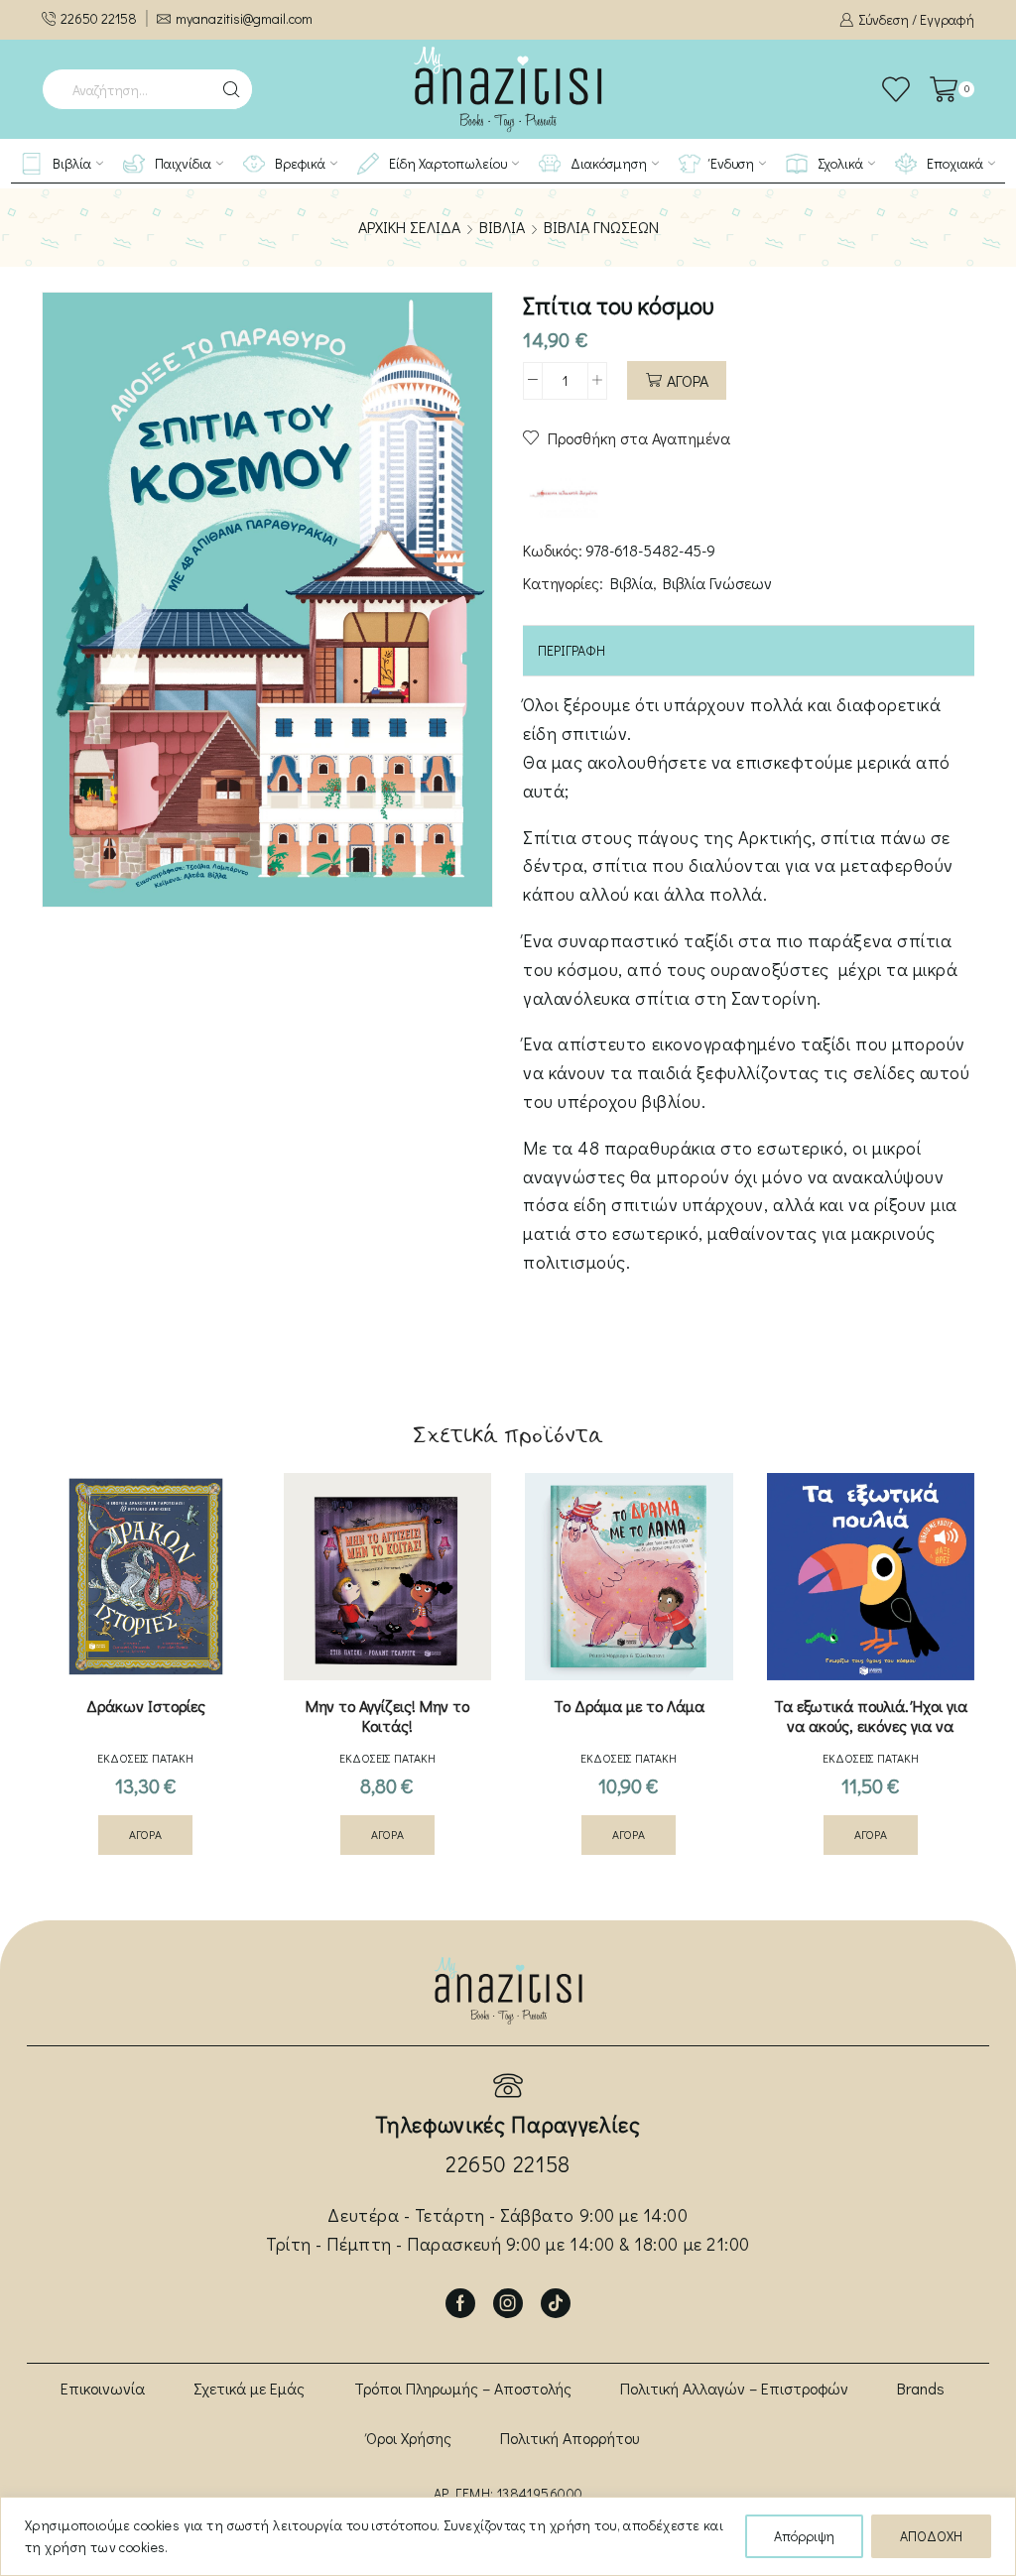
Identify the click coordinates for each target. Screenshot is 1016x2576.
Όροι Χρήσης (409, 2438)
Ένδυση (732, 163)
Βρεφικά (300, 163)
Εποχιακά (955, 163)
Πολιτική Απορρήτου (570, 2438)
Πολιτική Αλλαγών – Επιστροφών (734, 2388)
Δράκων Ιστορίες (146, 1706)
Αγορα (688, 380)
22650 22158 (508, 2164)
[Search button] (232, 89)
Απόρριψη (804, 2536)
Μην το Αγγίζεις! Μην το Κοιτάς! (387, 1716)
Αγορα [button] (145, 1835)
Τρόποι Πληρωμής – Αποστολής (463, 2388)
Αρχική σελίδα (409, 227)
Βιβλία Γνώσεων (601, 227)
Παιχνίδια (183, 163)
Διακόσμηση (609, 163)
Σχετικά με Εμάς (249, 2388)
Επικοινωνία (103, 2388)
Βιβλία (72, 163)
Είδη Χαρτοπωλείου (448, 163)
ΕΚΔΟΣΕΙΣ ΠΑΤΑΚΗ (145, 1758)
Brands (921, 2388)
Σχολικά (840, 163)
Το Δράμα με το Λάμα (629, 1706)
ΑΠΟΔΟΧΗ (931, 2536)
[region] (508, 2536)
